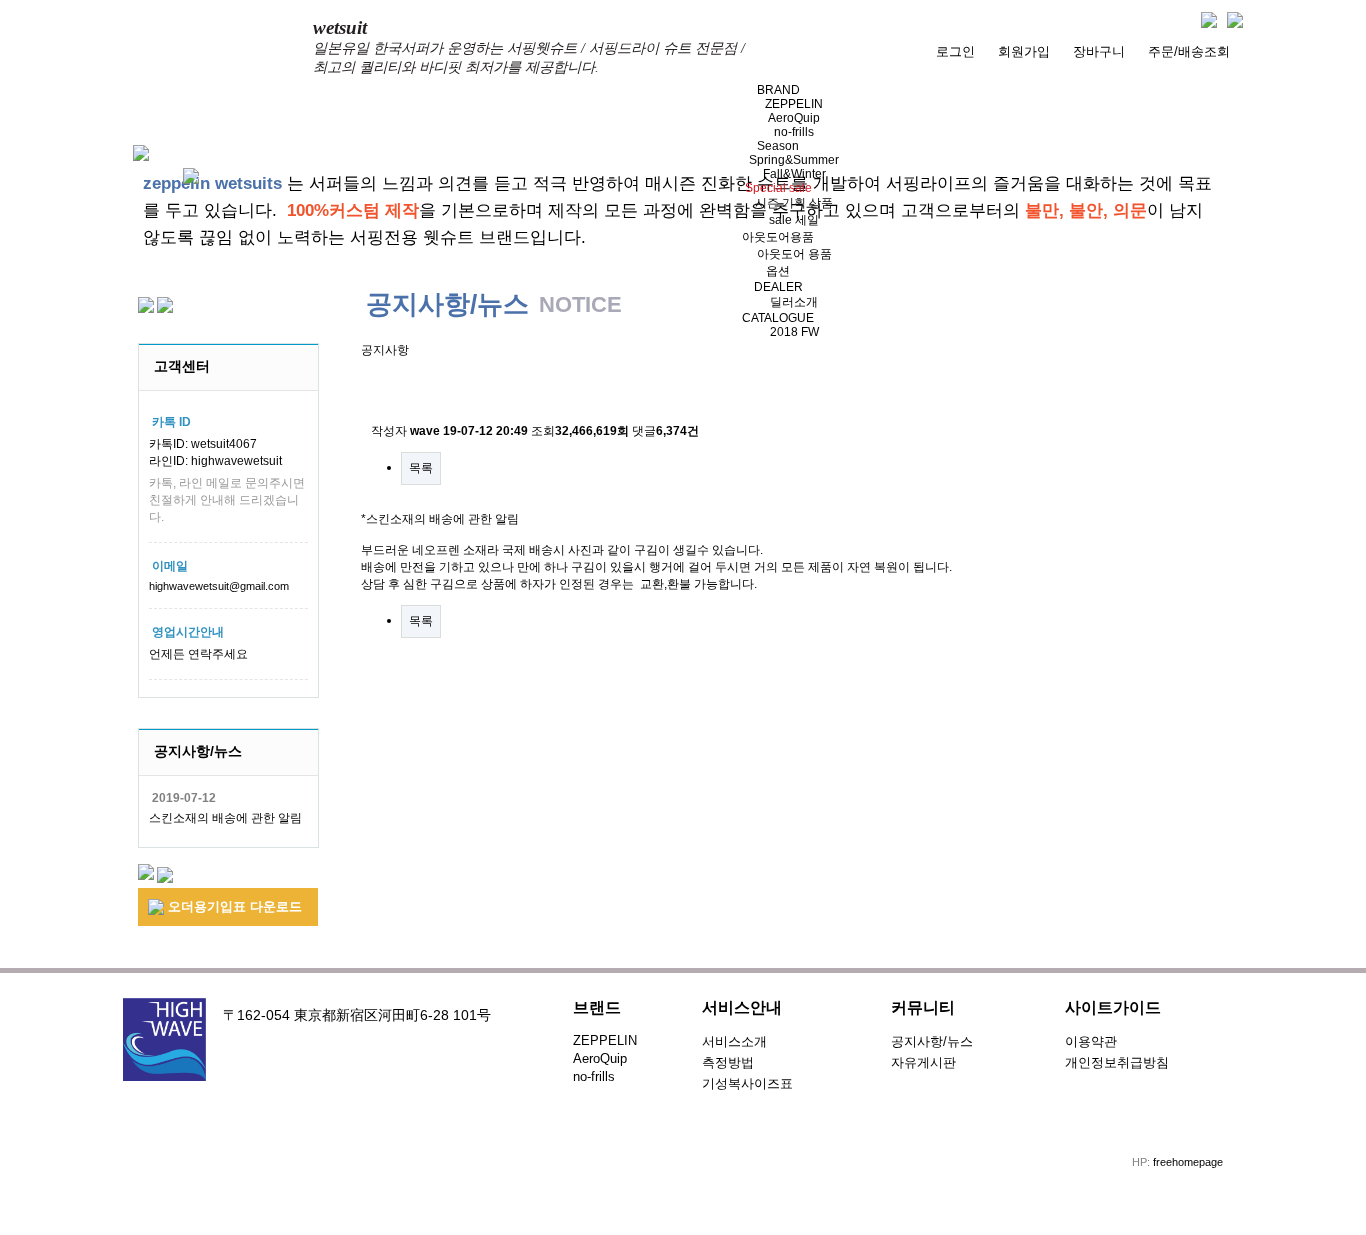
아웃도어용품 (778, 237)
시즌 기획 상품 (794, 203)
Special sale (778, 188)
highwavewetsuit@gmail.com (219, 586)
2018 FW (794, 332)
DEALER (778, 287)
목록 (421, 468)
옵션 (778, 271)
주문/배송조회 (1189, 51)
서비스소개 (734, 1041)
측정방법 (728, 1062)
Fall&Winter (794, 174)
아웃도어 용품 (794, 254)
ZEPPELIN (794, 104)
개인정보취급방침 (1117, 1062)
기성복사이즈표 (747, 1083)
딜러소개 (794, 302)
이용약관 (1091, 1041)
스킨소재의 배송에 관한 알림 (225, 818)
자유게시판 (923, 1062)
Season (778, 146)
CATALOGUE (778, 318)
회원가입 (1024, 51)
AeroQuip (794, 118)
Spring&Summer (794, 160)
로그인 (955, 51)
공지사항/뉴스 (932, 1041)
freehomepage (1188, 1162)
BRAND (778, 90)
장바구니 (1099, 51)
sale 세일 (794, 220)
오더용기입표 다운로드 (233, 906)
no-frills (794, 132)
